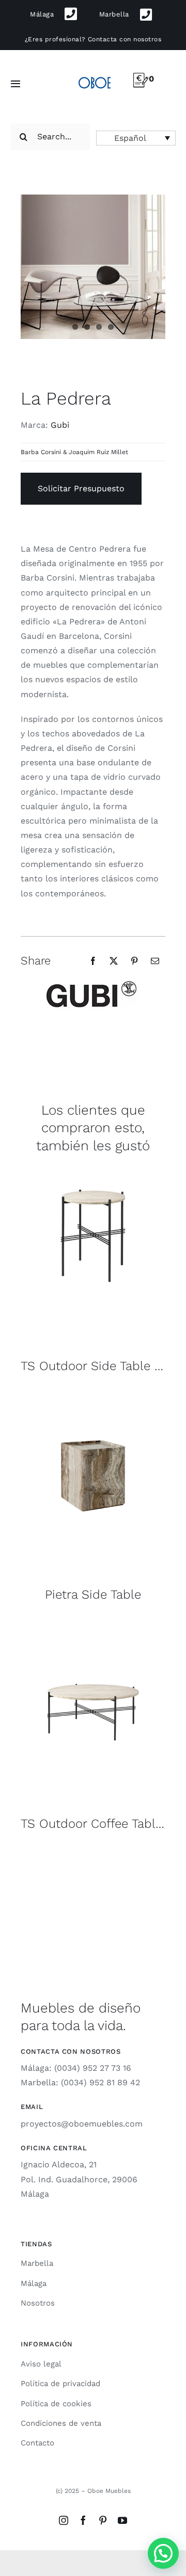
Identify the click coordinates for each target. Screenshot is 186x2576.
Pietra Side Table (93, 1595)
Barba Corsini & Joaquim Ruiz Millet (74, 452)
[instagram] (64, 2520)
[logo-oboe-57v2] (95, 77)
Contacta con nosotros (125, 39)
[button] (136, 138)
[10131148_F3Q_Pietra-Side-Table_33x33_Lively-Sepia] (93, 1396)
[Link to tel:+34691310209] (71, 14)
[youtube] (122, 2520)
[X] (114, 961)
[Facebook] (93, 961)
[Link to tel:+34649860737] (146, 15)
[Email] (155, 961)
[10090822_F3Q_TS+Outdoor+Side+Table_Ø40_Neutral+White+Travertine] (93, 1167)
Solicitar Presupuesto (81, 488)
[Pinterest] (134, 961)
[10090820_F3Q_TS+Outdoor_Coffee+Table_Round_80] (93, 1625)
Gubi (60, 425)
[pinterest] (103, 2520)
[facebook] (83, 2520)
